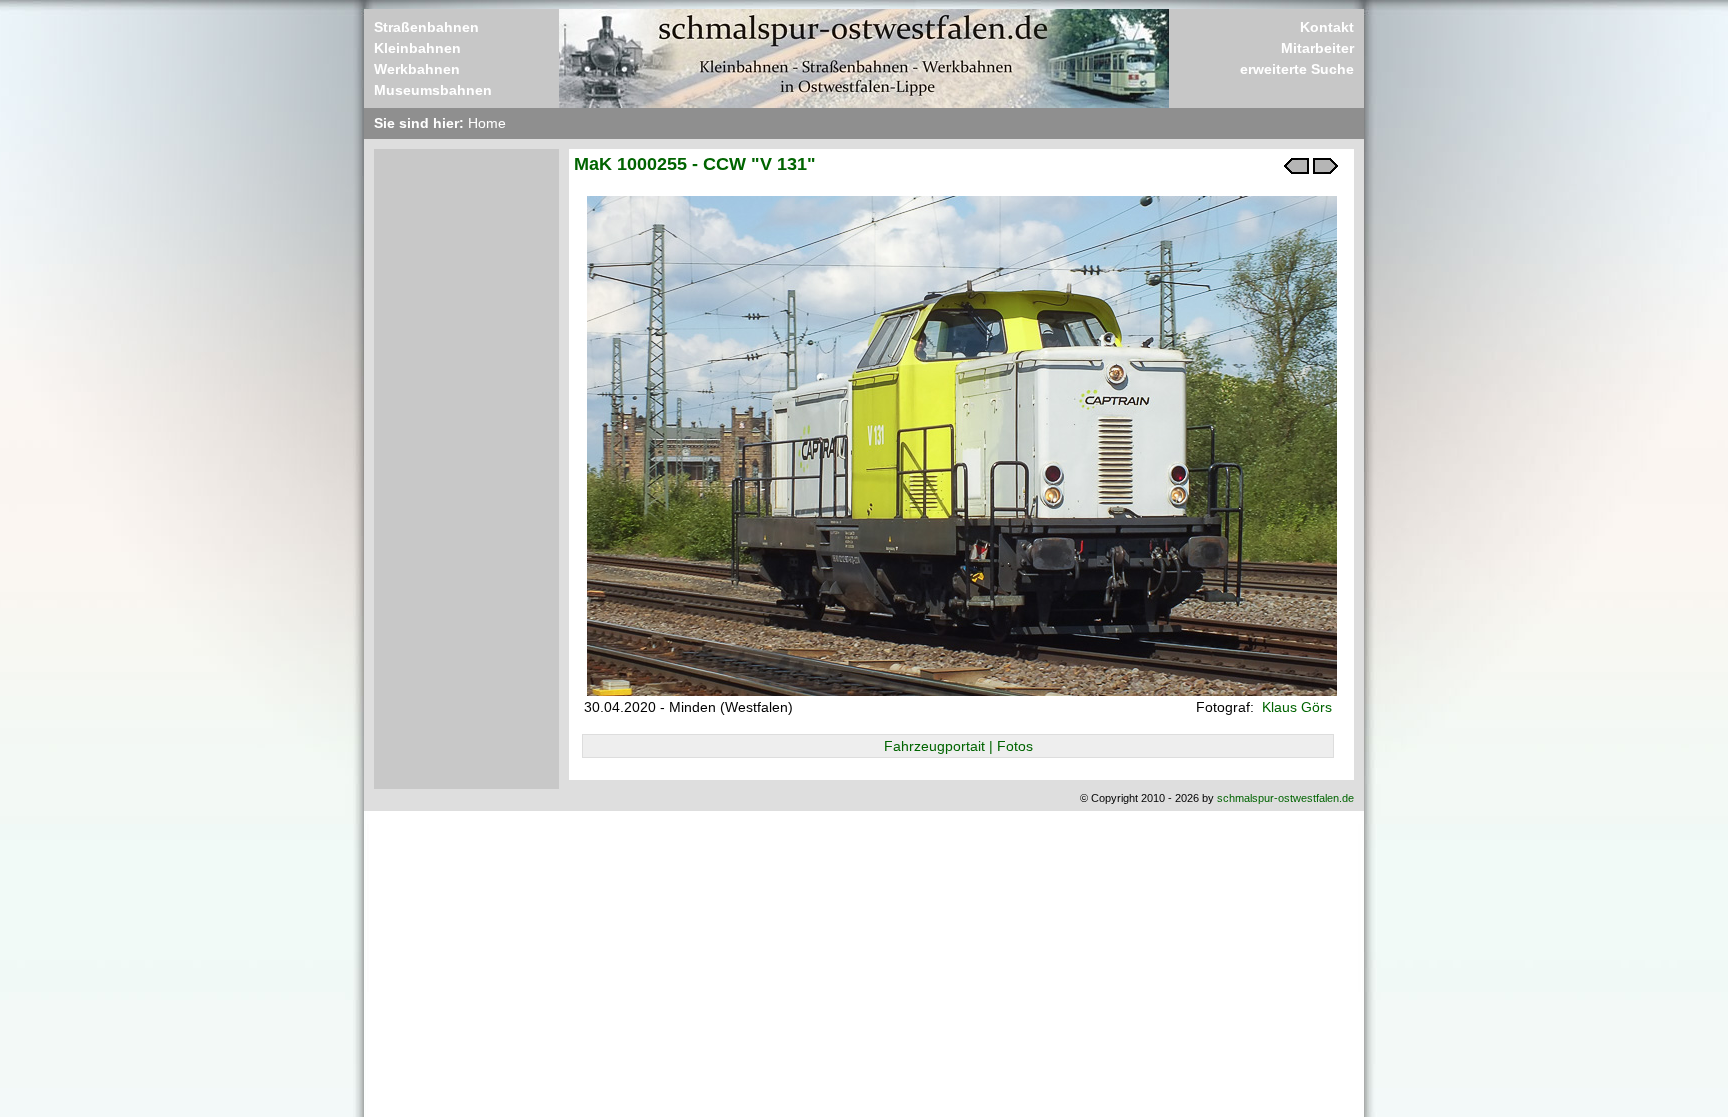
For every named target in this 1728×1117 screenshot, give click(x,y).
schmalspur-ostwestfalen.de (1285, 798)
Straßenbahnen (426, 27)
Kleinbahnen (417, 48)
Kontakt (1327, 27)
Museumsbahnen (433, 90)
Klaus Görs (1295, 707)
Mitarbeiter (1317, 48)
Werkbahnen (417, 69)
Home (487, 123)
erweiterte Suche (1297, 69)
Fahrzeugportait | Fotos (958, 746)
